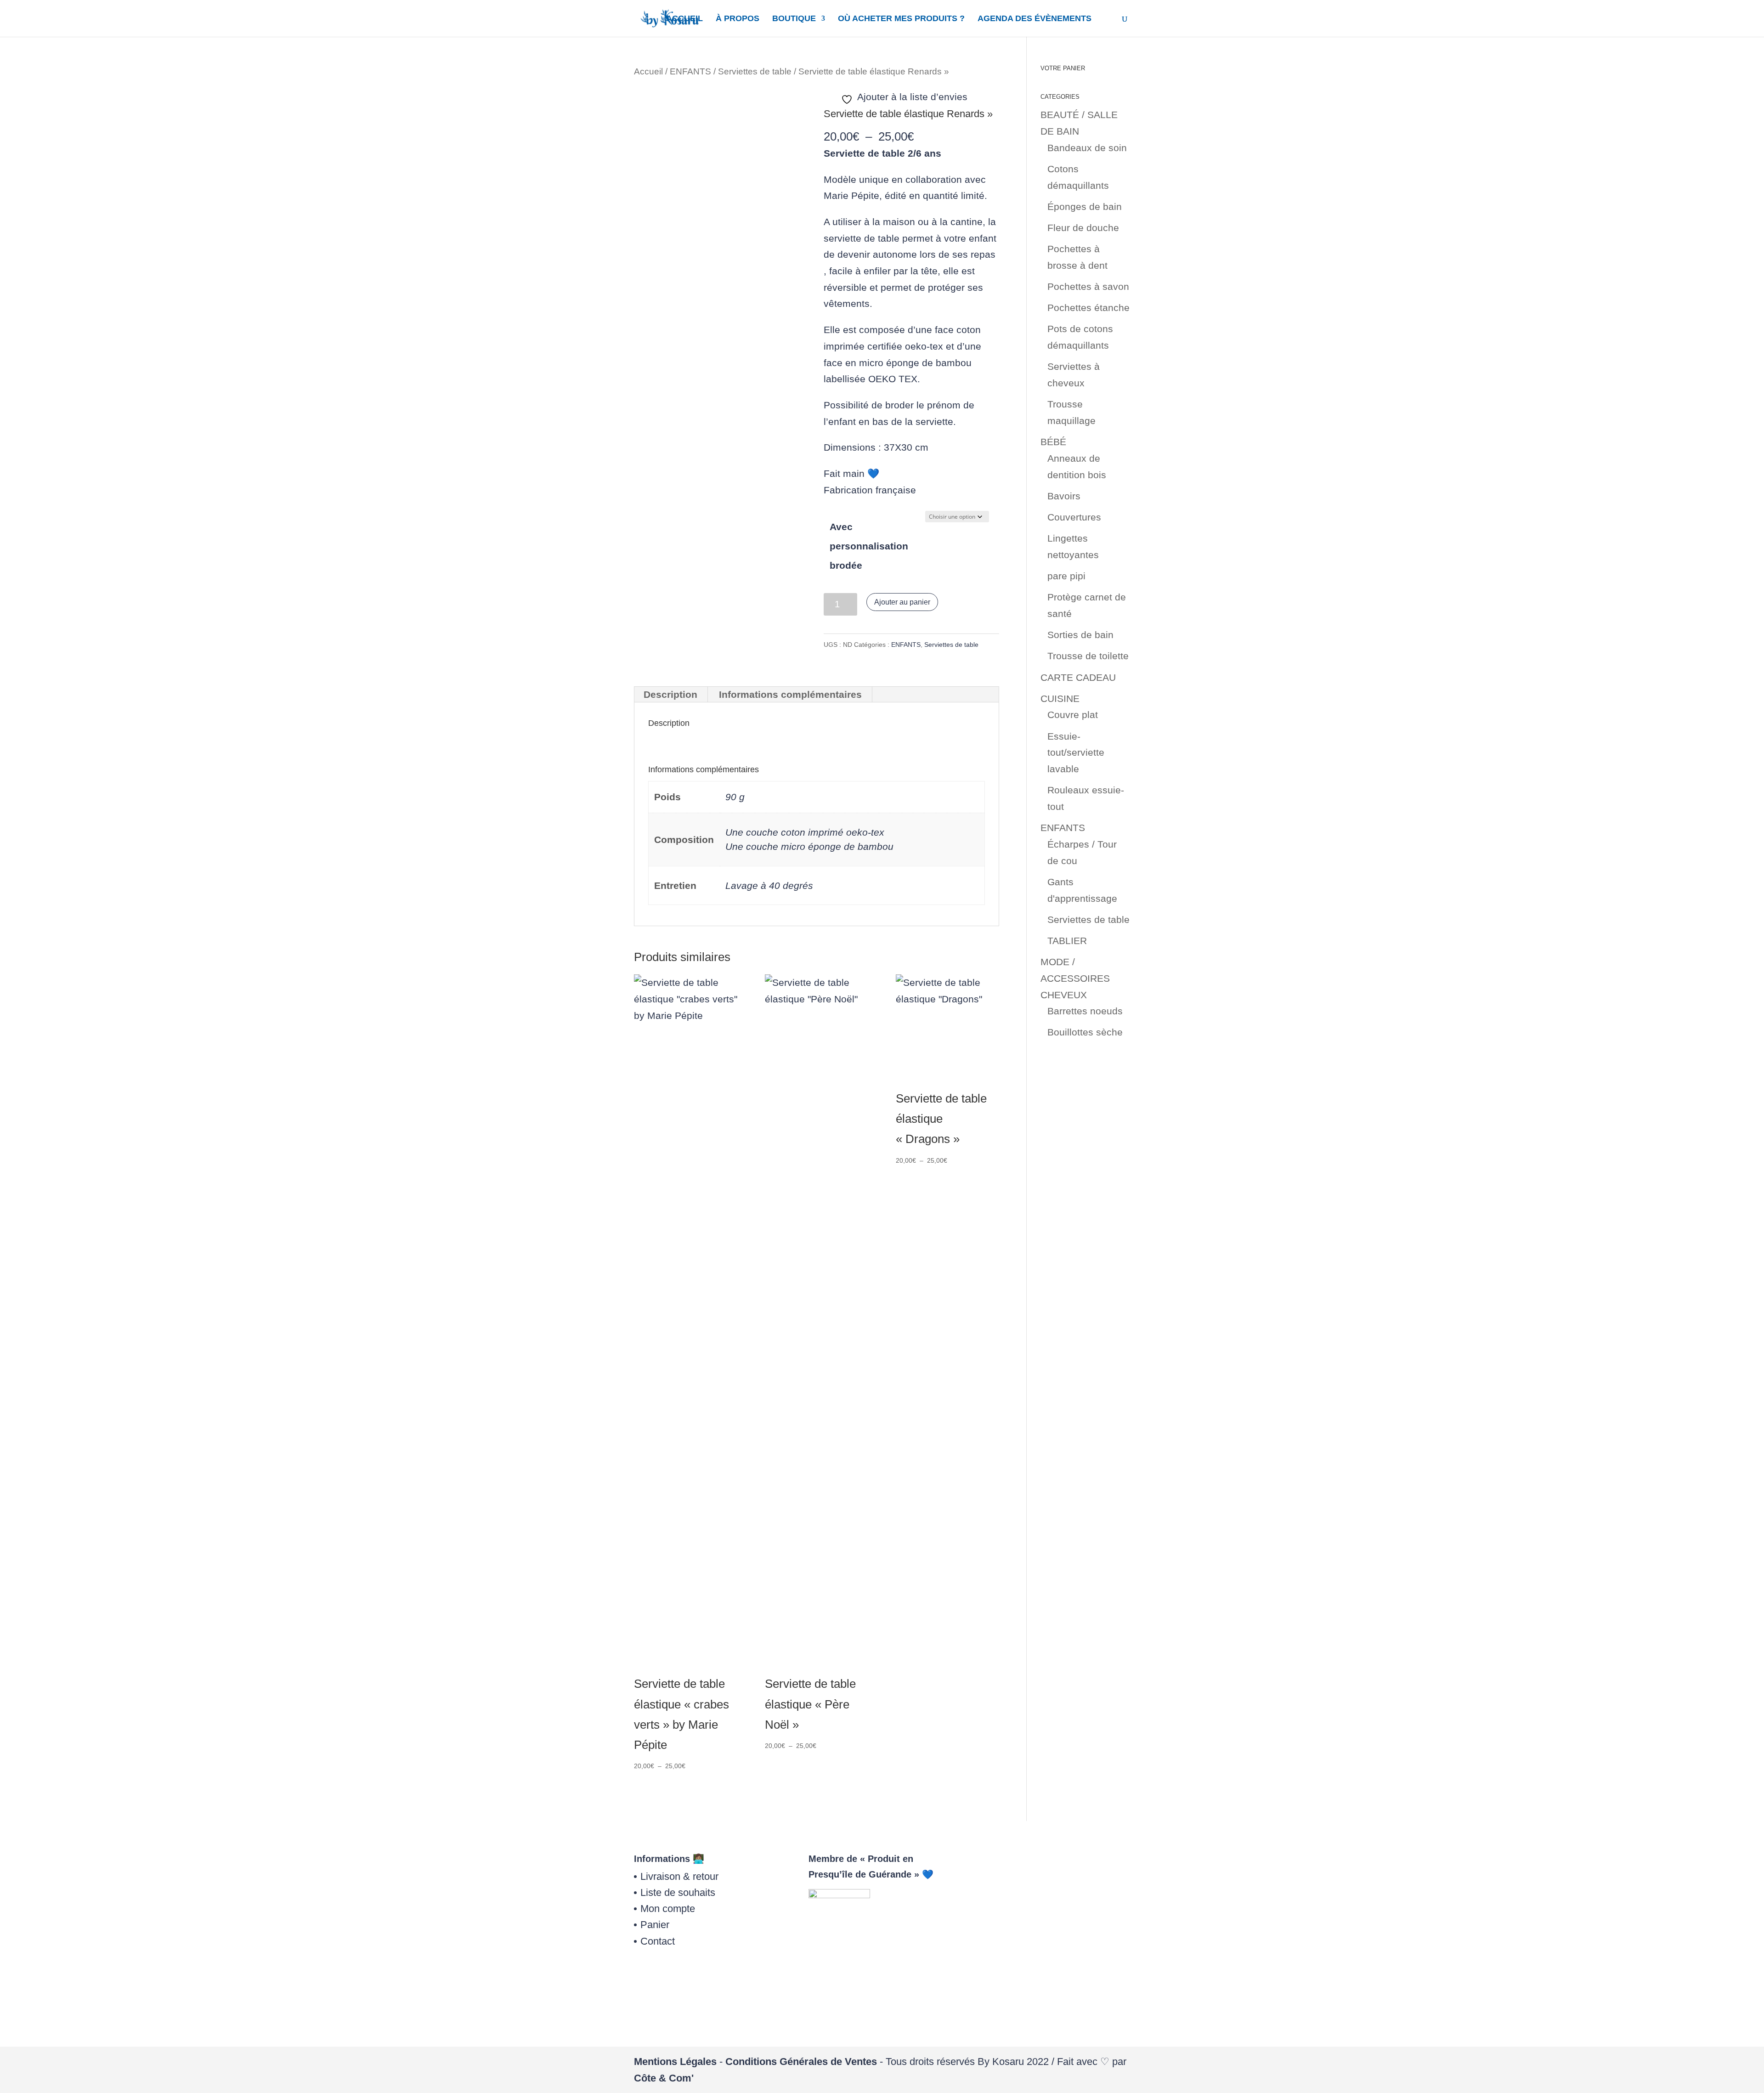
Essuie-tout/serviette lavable (1076, 752)
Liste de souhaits (678, 1892)
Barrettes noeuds (1085, 1011)
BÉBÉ (1053, 442)
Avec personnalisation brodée (869, 546)
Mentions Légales (675, 2062)
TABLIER (1067, 941)
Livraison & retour (679, 1876)
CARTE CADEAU (1078, 677)
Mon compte (668, 1909)
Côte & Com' (664, 2078)
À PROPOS (738, 19)
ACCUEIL (684, 19)
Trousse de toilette (1088, 656)
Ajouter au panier (902, 602)
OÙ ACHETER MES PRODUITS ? (901, 19)
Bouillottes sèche (1085, 1032)
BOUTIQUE (794, 19)
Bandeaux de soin (1087, 148)
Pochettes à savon (1088, 286)
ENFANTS (690, 71)
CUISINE (1060, 699)
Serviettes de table (755, 71)
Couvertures (1074, 517)
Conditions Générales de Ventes (801, 2062)
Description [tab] (670, 694)
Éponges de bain (1085, 206)
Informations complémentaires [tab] (790, 694)
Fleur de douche (1083, 228)
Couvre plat (1073, 715)
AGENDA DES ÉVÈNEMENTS (1035, 19)
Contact (658, 1941)
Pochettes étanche (1088, 308)
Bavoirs (1064, 496)
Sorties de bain (1080, 635)
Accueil (648, 71)
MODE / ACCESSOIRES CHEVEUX (1075, 978)
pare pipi (1066, 576)
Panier (655, 1925)
